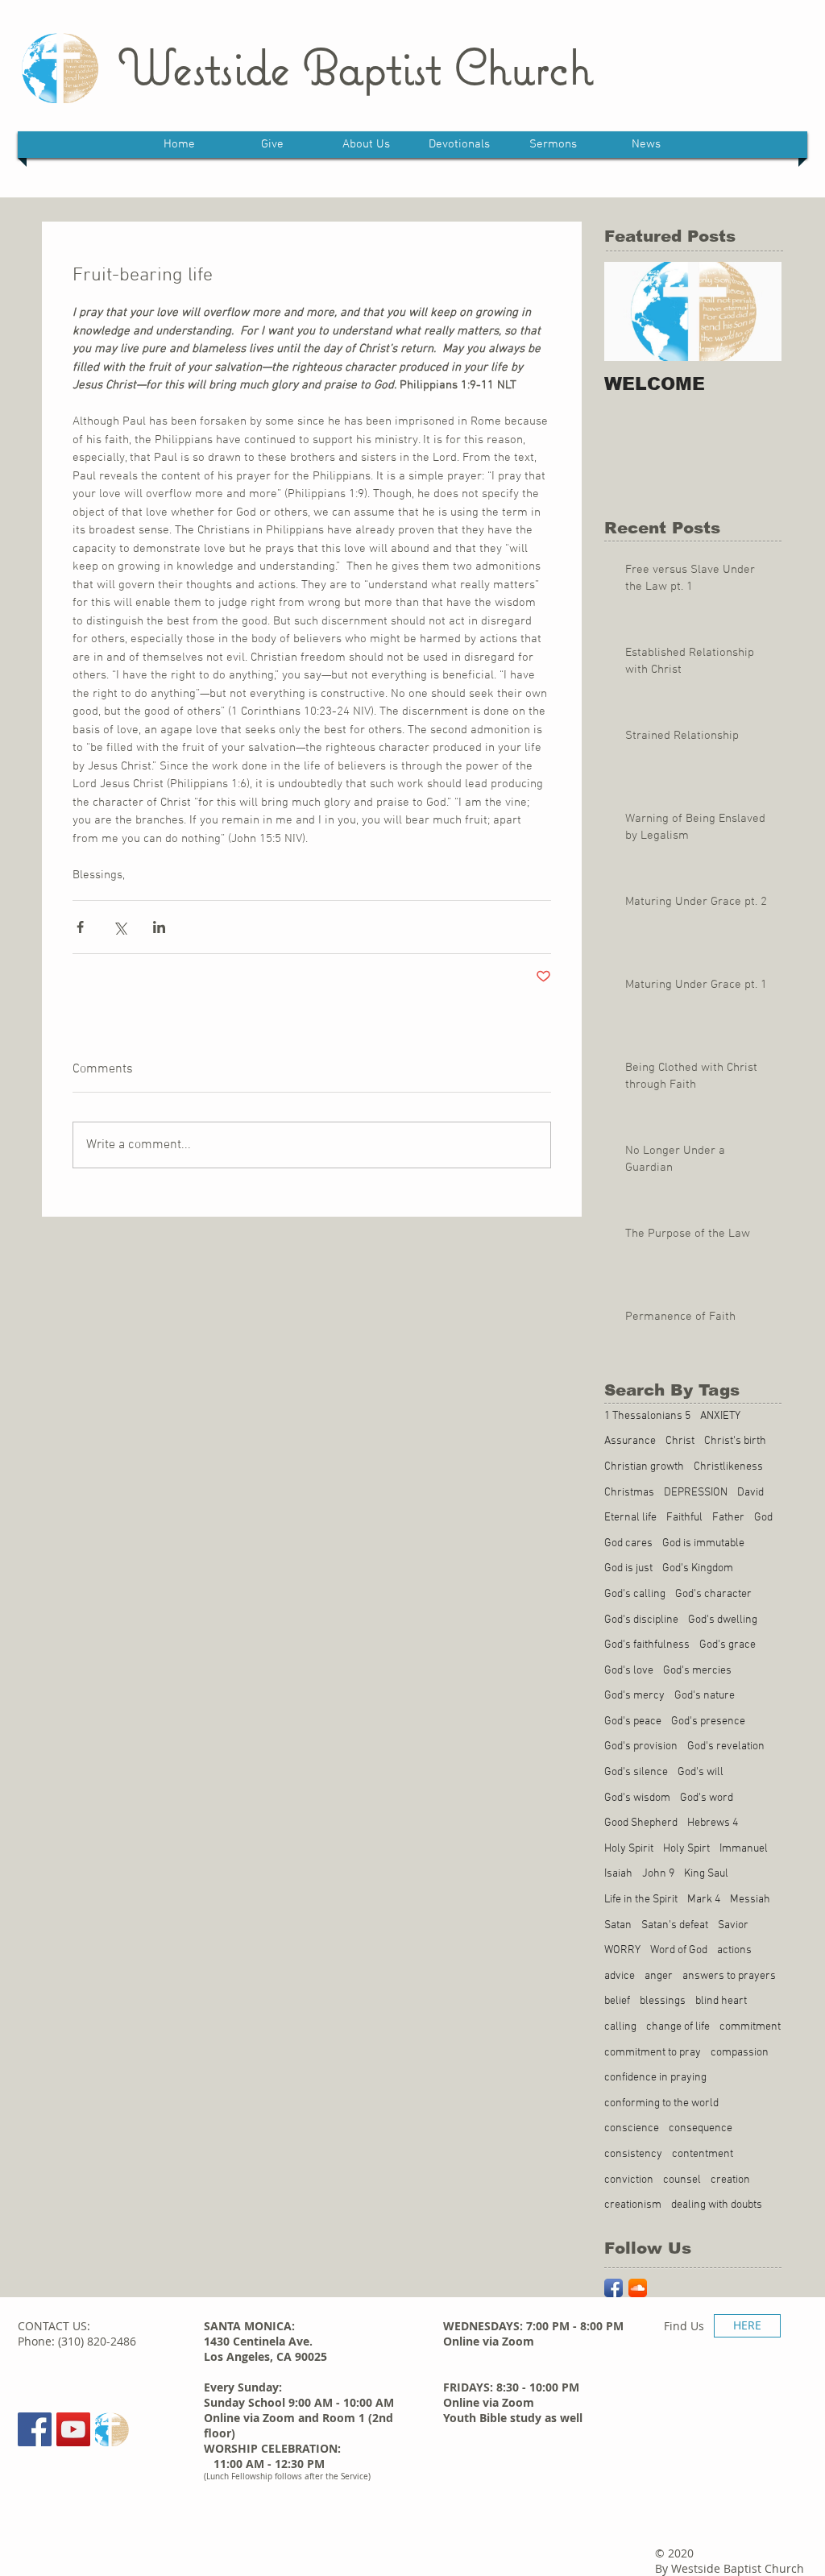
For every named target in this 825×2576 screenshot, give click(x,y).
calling (620, 2027)
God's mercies (697, 1671)
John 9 (658, 1874)
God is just (628, 1568)
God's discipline (641, 1620)
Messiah (750, 1900)
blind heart (721, 2001)
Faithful (684, 1518)
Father (728, 1518)
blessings (663, 2001)
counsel (682, 2180)
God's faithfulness (647, 1645)
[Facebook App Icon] (614, 2288)
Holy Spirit (629, 1849)
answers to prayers (729, 1976)
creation (730, 2180)
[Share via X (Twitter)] (120, 927)
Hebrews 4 (713, 1823)
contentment (703, 2154)
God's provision (641, 1746)
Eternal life (630, 1518)
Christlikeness (728, 1467)
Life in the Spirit (641, 1900)
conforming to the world (661, 2103)
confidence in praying (655, 2078)
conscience (632, 2128)
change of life (678, 2027)
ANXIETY (720, 1416)
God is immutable (703, 1543)
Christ (680, 1441)
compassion (740, 2053)
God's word (707, 1798)
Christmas (629, 1493)
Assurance (630, 1441)
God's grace (728, 1645)
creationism (633, 2205)
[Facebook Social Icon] (35, 2429)
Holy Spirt (686, 1849)
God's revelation (726, 1746)
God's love (629, 1671)
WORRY (622, 1950)
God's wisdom (637, 1798)
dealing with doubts (717, 2205)
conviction (629, 2180)
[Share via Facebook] (80, 927)
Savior (733, 1925)
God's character (713, 1594)
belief (617, 2001)
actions (734, 1950)
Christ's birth (735, 1441)
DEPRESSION (696, 1493)
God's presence (708, 1721)
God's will (701, 1772)
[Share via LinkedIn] (159, 927)
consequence (701, 2128)
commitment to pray (653, 2053)
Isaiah (618, 1874)
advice (620, 1976)
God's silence (636, 1772)
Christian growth (644, 1467)
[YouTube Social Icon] (73, 2429)
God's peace (633, 1721)
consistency (633, 2154)
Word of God (679, 1950)
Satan (618, 1925)
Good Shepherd (641, 1823)
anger (659, 1976)
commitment (750, 2027)
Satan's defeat (675, 1925)
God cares (628, 1543)
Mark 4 (704, 1900)
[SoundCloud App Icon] (638, 2288)
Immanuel (744, 1849)
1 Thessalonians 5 (647, 1416)
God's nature (705, 1696)
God (763, 1518)
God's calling (635, 1594)
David (750, 1493)
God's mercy (634, 1696)
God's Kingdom (698, 1568)
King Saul (706, 1874)
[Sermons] (112, 2429)
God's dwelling (723, 1620)
